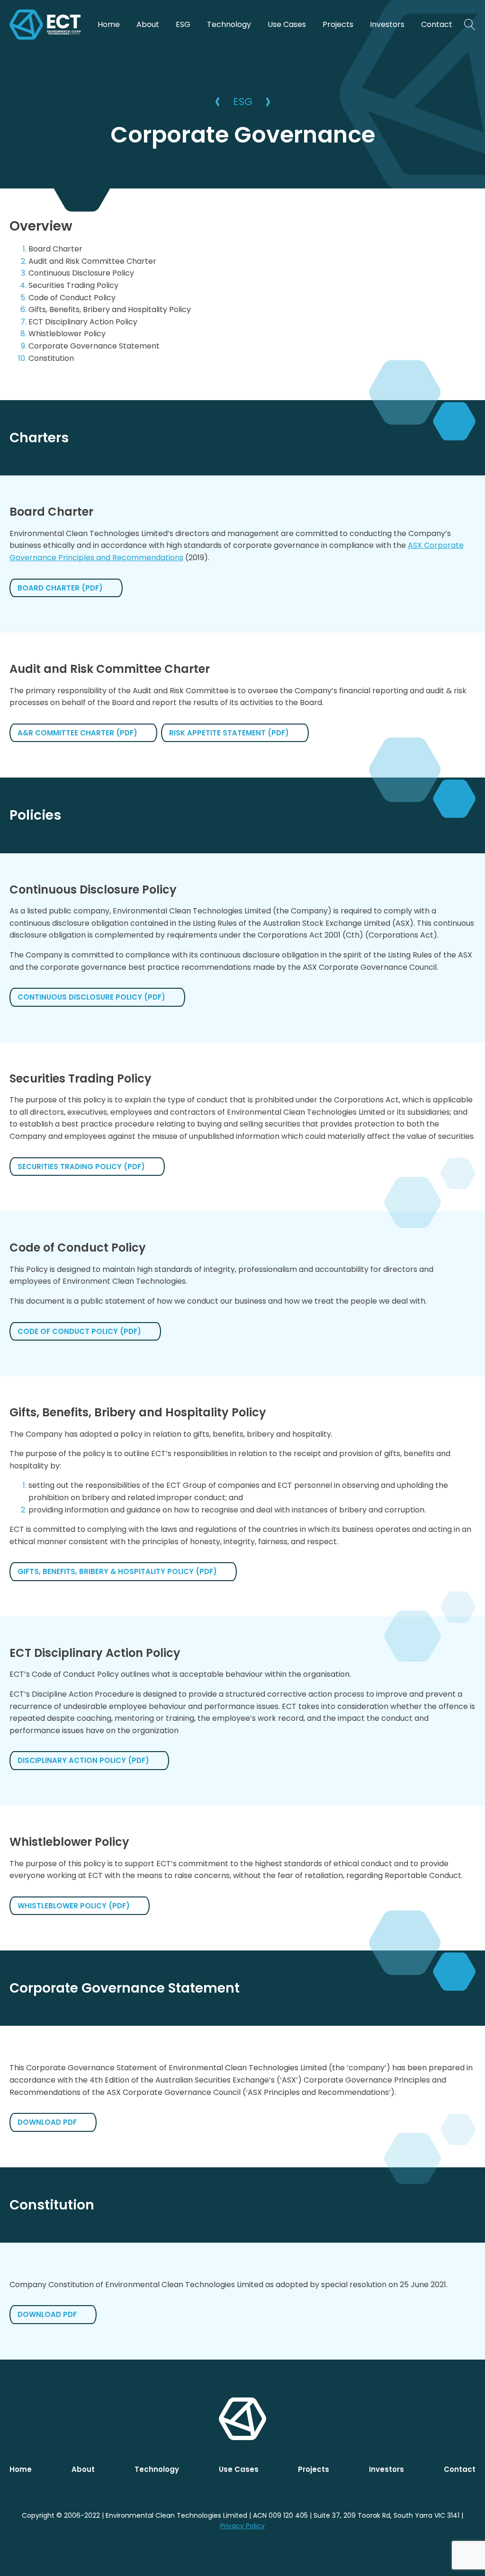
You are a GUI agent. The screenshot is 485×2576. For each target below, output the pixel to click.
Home (109, 24)
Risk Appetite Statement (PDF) (229, 733)
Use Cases (287, 24)
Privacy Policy (242, 2526)
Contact (437, 24)
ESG (183, 24)
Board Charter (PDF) (60, 588)
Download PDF (47, 2122)
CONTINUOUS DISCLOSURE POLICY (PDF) (91, 997)
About (148, 24)
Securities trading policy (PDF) (81, 1167)
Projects (338, 24)
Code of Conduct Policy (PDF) (79, 1331)
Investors (387, 24)
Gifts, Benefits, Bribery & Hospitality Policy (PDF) (117, 1571)
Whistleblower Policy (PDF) (74, 1906)
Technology (229, 24)
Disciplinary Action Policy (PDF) (83, 1760)
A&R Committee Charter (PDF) (77, 733)
